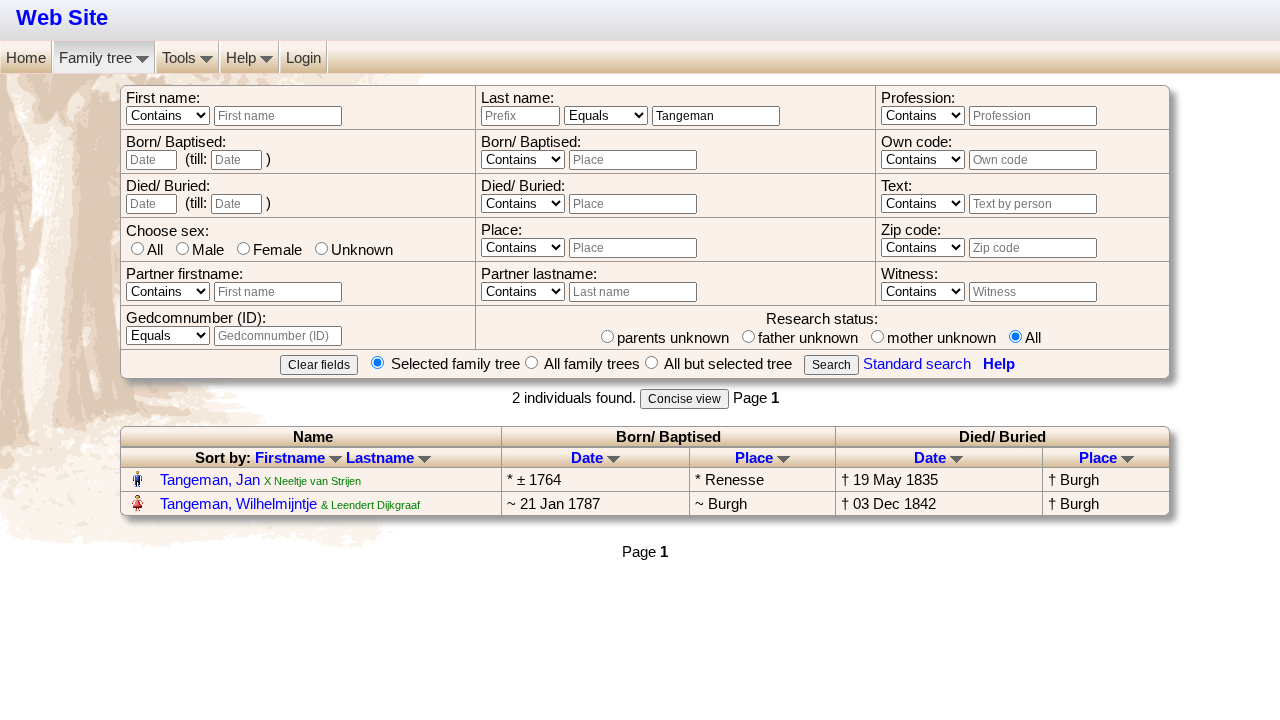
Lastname (382, 457)
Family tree (97, 57)
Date (589, 457)
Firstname (292, 457)
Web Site (62, 17)
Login (303, 57)
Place (756, 457)
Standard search (917, 363)
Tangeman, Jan (210, 479)
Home (26, 57)
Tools (181, 57)
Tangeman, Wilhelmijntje (238, 503)
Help (243, 57)
